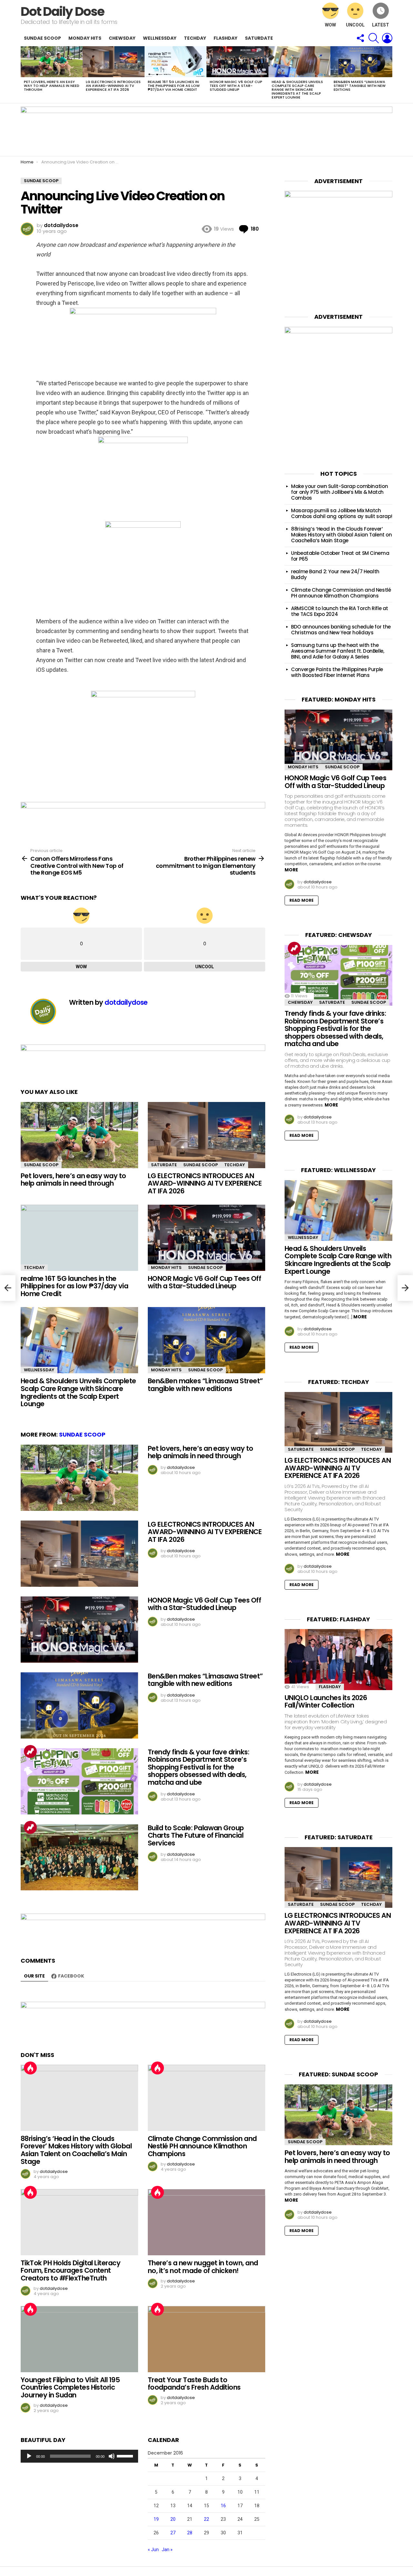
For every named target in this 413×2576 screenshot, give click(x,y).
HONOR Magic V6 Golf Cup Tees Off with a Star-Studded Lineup (236, 86)
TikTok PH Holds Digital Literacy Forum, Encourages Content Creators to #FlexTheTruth (71, 2270)
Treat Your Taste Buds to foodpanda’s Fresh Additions (194, 2384)
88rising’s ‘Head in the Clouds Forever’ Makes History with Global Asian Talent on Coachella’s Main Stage (76, 2150)
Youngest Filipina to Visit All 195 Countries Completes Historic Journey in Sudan (70, 2387)
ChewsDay (122, 38)
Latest (381, 25)
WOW (330, 25)
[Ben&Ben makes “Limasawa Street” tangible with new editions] (361, 62)
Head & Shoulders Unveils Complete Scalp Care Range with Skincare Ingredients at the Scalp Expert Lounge (297, 89)
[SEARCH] (374, 38)
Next (389, 75)
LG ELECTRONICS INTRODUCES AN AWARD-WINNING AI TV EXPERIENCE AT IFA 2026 (113, 86)
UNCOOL (355, 25)
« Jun (153, 2550)
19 (156, 2519)
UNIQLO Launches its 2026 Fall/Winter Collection (326, 1702)
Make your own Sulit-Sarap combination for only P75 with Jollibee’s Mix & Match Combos (339, 492)
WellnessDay (160, 38)
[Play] (29, 2456)
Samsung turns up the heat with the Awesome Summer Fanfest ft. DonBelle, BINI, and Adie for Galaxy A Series (338, 651)
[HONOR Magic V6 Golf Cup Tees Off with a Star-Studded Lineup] (237, 62)
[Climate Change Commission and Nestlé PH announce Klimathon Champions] (206, 2098)
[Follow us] (360, 38)
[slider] (126, 2456)
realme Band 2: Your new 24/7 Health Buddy (335, 574)
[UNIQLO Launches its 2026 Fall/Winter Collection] (338, 1659)
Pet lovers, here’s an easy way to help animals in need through (52, 86)
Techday (195, 38)
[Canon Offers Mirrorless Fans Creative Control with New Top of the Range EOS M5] (8, 1288)
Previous (24, 75)
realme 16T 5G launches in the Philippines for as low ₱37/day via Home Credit (174, 86)
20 (173, 2519)
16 (223, 2506)
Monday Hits (85, 38)
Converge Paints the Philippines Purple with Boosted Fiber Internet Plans (337, 672)
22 (206, 2519)
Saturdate (259, 38)
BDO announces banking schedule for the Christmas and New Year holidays (341, 630)
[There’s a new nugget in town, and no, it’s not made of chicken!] (206, 2222)
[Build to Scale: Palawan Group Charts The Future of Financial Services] (79, 1857)
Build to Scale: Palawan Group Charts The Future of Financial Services (196, 1835)
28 (190, 2533)
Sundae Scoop (42, 38)
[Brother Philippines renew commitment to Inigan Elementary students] (405, 1288)
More (291, 870)
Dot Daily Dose (62, 11)
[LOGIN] (387, 38)
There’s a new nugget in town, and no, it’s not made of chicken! (203, 2267)
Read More (302, 900)
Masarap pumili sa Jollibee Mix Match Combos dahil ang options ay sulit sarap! (342, 513)
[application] (79, 2456)
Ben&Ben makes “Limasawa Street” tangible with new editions (360, 86)
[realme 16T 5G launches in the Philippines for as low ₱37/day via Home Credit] (176, 62)
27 (173, 2533)
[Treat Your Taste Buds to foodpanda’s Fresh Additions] (206, 2339)
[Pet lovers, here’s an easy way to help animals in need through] (52, 62)
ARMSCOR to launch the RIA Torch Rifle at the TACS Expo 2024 (340, 611)
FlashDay (226, 38)
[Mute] (112, 2456)
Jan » (167, 2550)
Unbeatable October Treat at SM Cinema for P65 (340, 556)
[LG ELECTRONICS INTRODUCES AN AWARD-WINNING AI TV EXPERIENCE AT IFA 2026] (114, 62)
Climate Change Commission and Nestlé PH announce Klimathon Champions (202, 2146)
